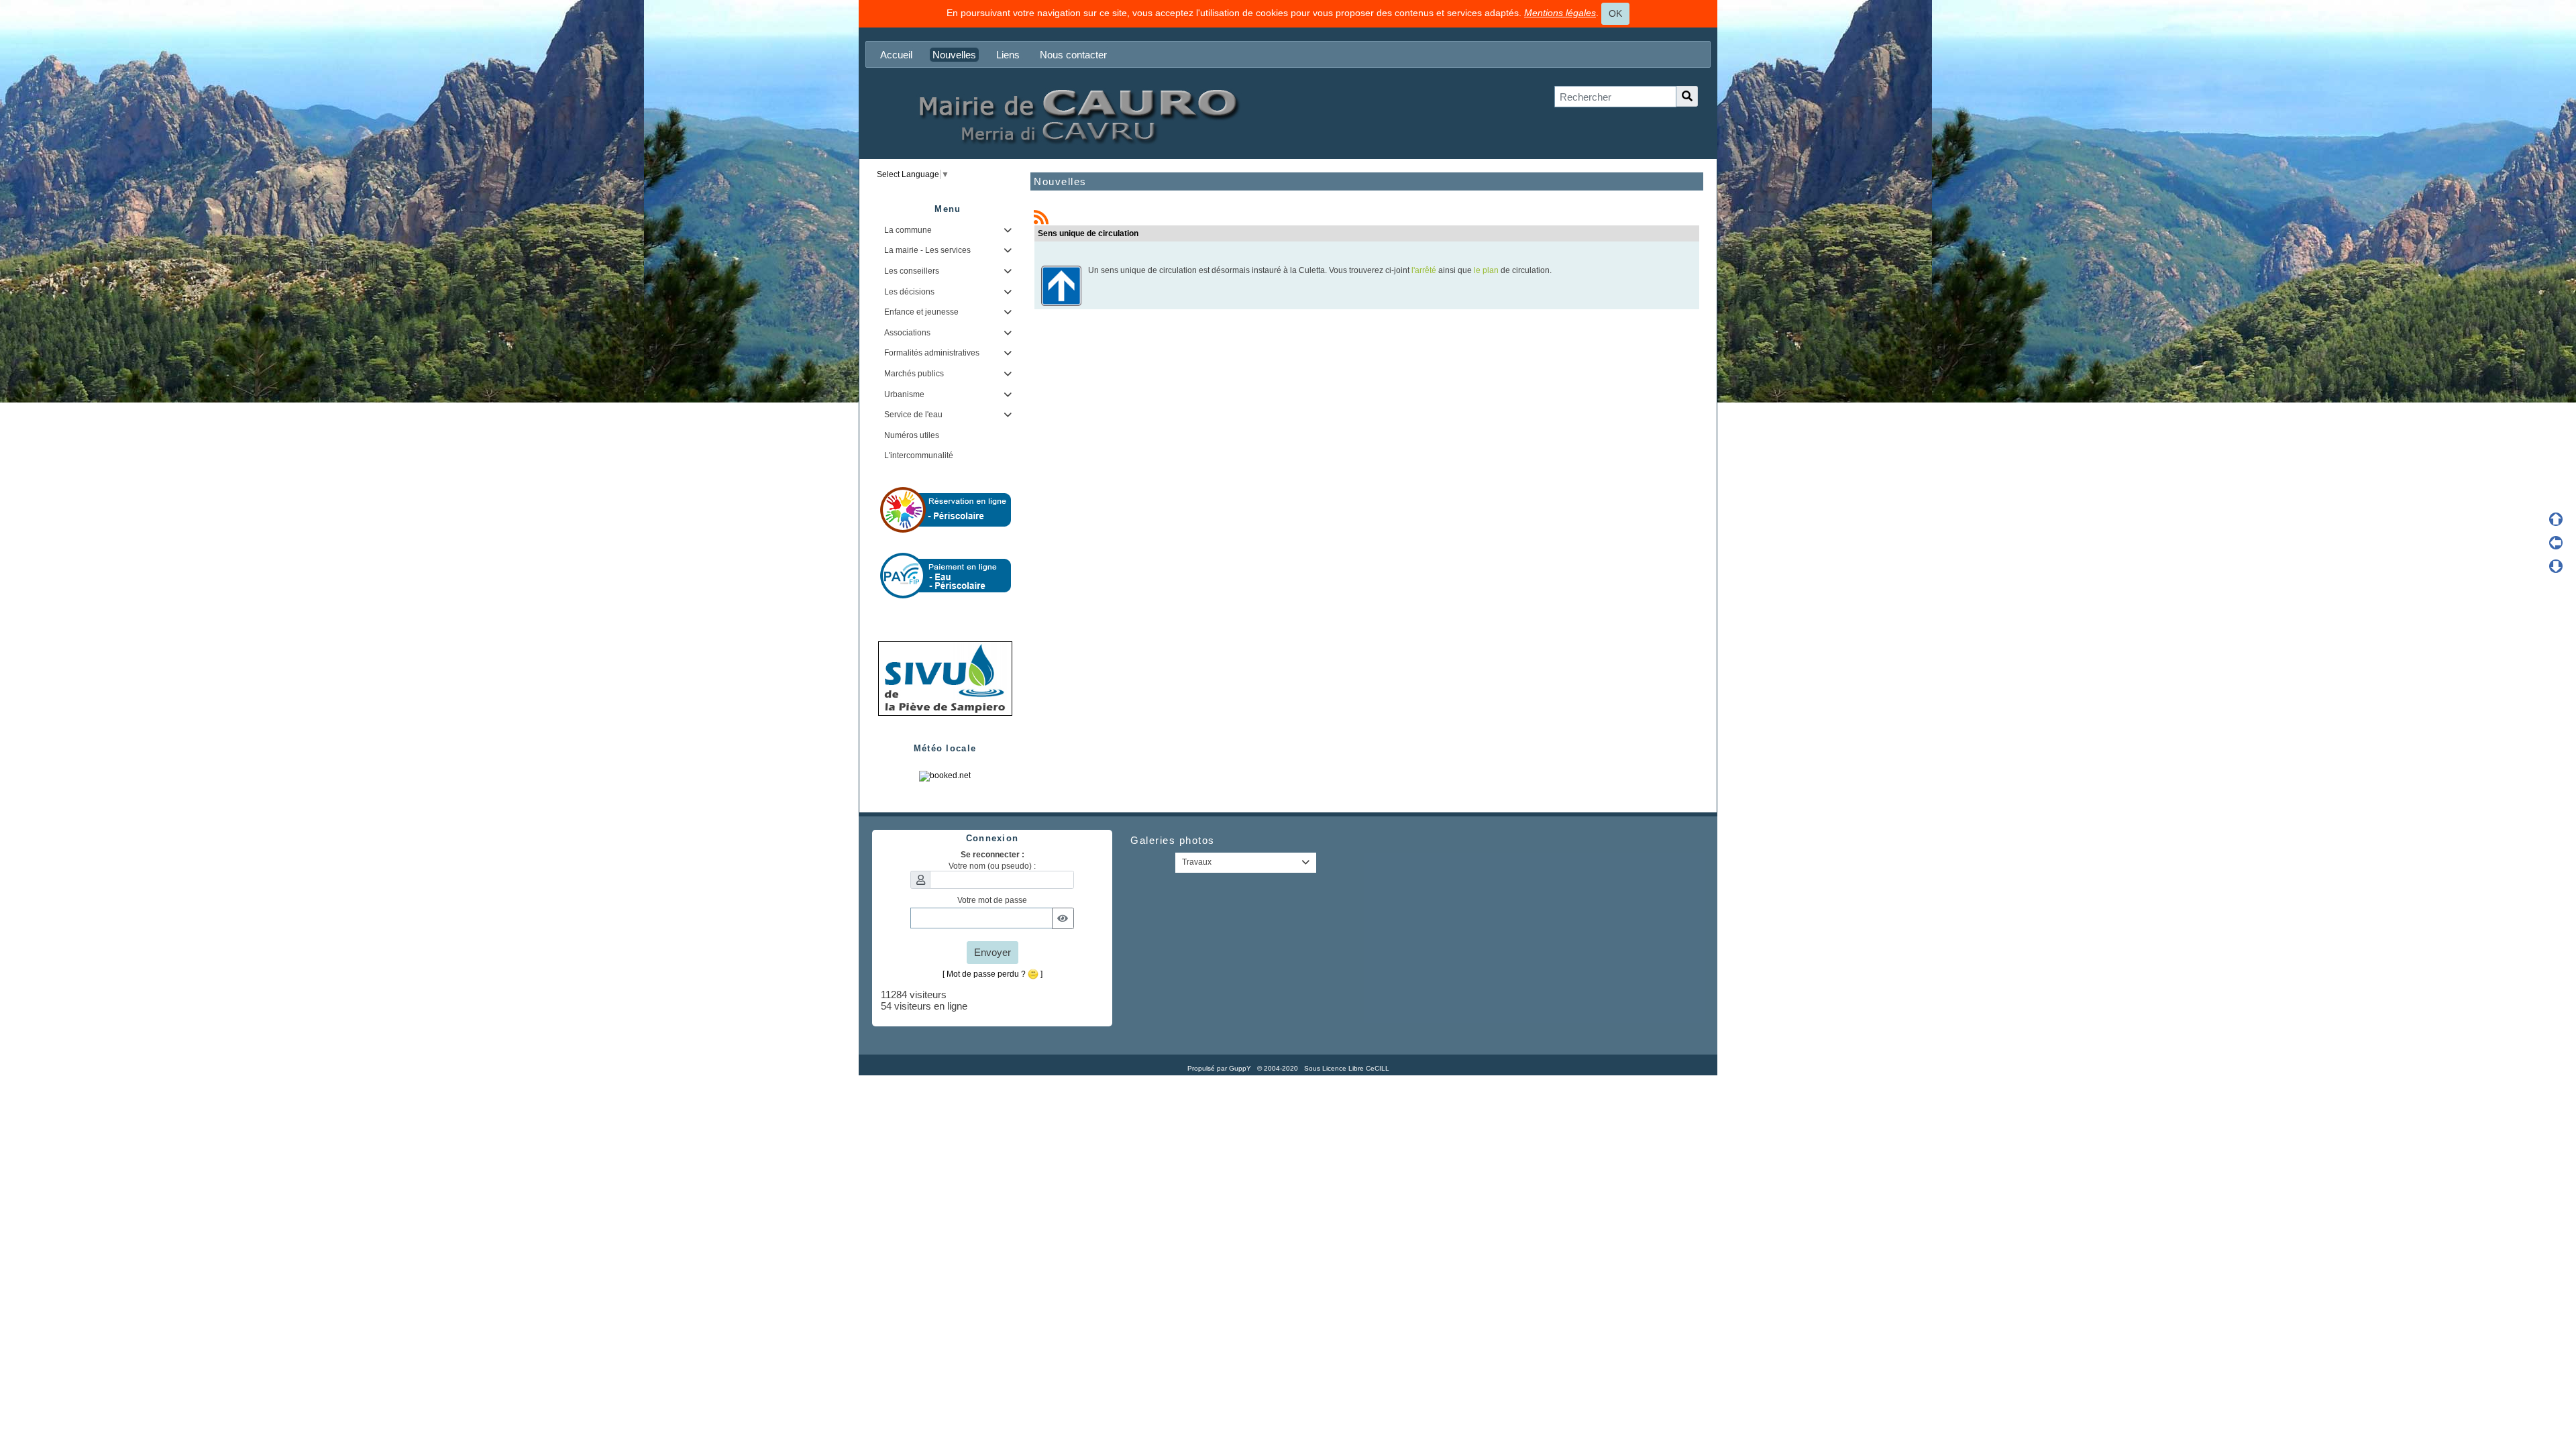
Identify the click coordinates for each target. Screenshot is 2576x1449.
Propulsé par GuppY (1220, 1068)
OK (1615, 13)
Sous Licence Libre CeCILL (1348, 1068)
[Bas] (2556, 566)
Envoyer (992, 952)
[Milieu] (2556, 543)
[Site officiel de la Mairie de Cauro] (1077, 115)
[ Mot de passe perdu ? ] (992, 974)
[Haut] (2556, 519)
